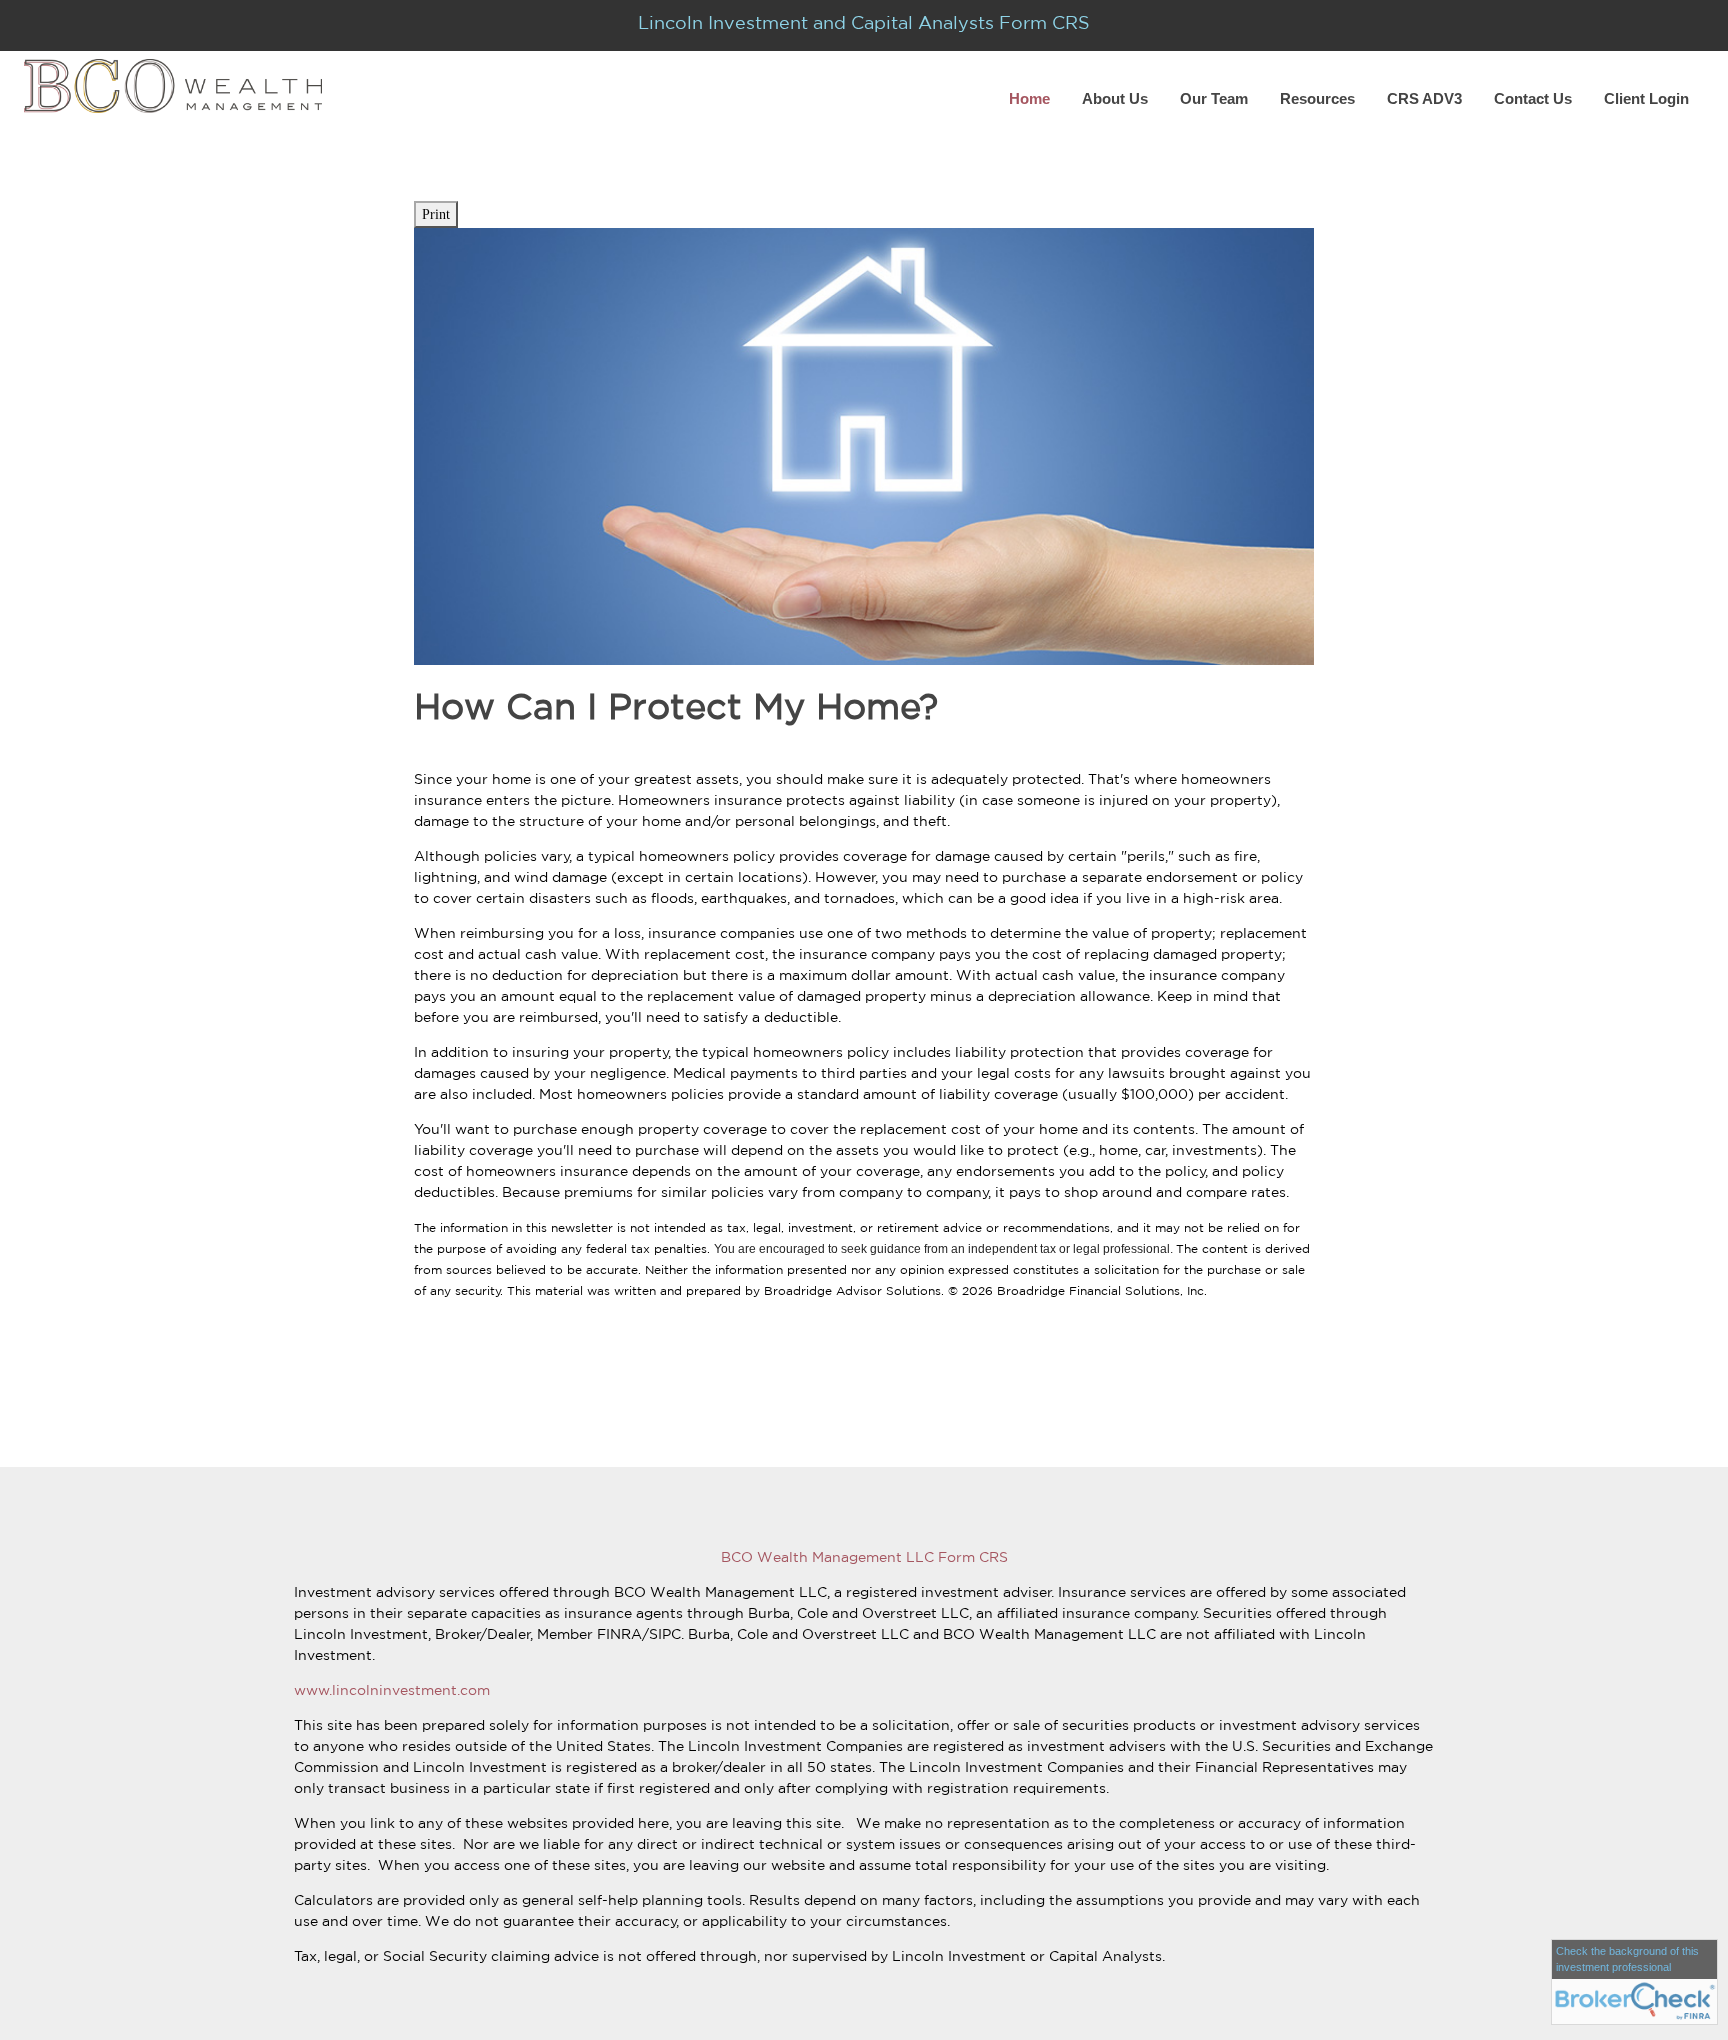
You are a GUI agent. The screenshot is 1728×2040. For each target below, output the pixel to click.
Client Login (1646, 98)
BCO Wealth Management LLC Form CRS (864, 1557)
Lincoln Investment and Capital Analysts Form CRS (864, 22)
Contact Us (1533, 98)
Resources (1317, 98)
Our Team (1214, 98)
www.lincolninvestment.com (392, 1690)
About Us (1115, 98)
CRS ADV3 (1424, 98)
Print (436, 214)
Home (1029, 98)
